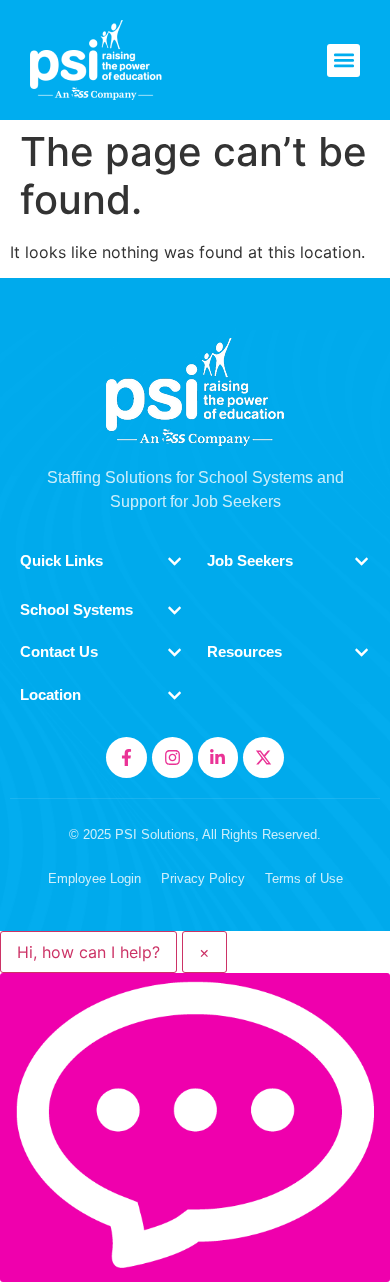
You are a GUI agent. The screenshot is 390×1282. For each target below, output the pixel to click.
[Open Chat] (195, 1127)
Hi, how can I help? (88, 952)
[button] (343, 60)
